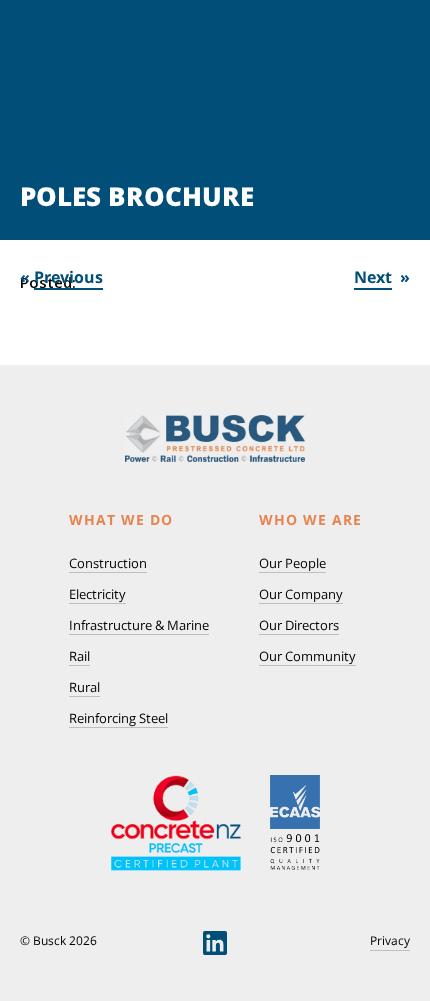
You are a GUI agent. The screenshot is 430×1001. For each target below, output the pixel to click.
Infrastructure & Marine (139, 625)
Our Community (307, 656)
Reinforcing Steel (118, 718)
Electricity (97, 594)
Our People (292, 563)
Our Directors (299, 625)
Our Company (301, 594)
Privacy (390, 941)
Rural (84, 687)
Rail (79, 656)
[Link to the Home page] (215, 438)
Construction (108, 563)
